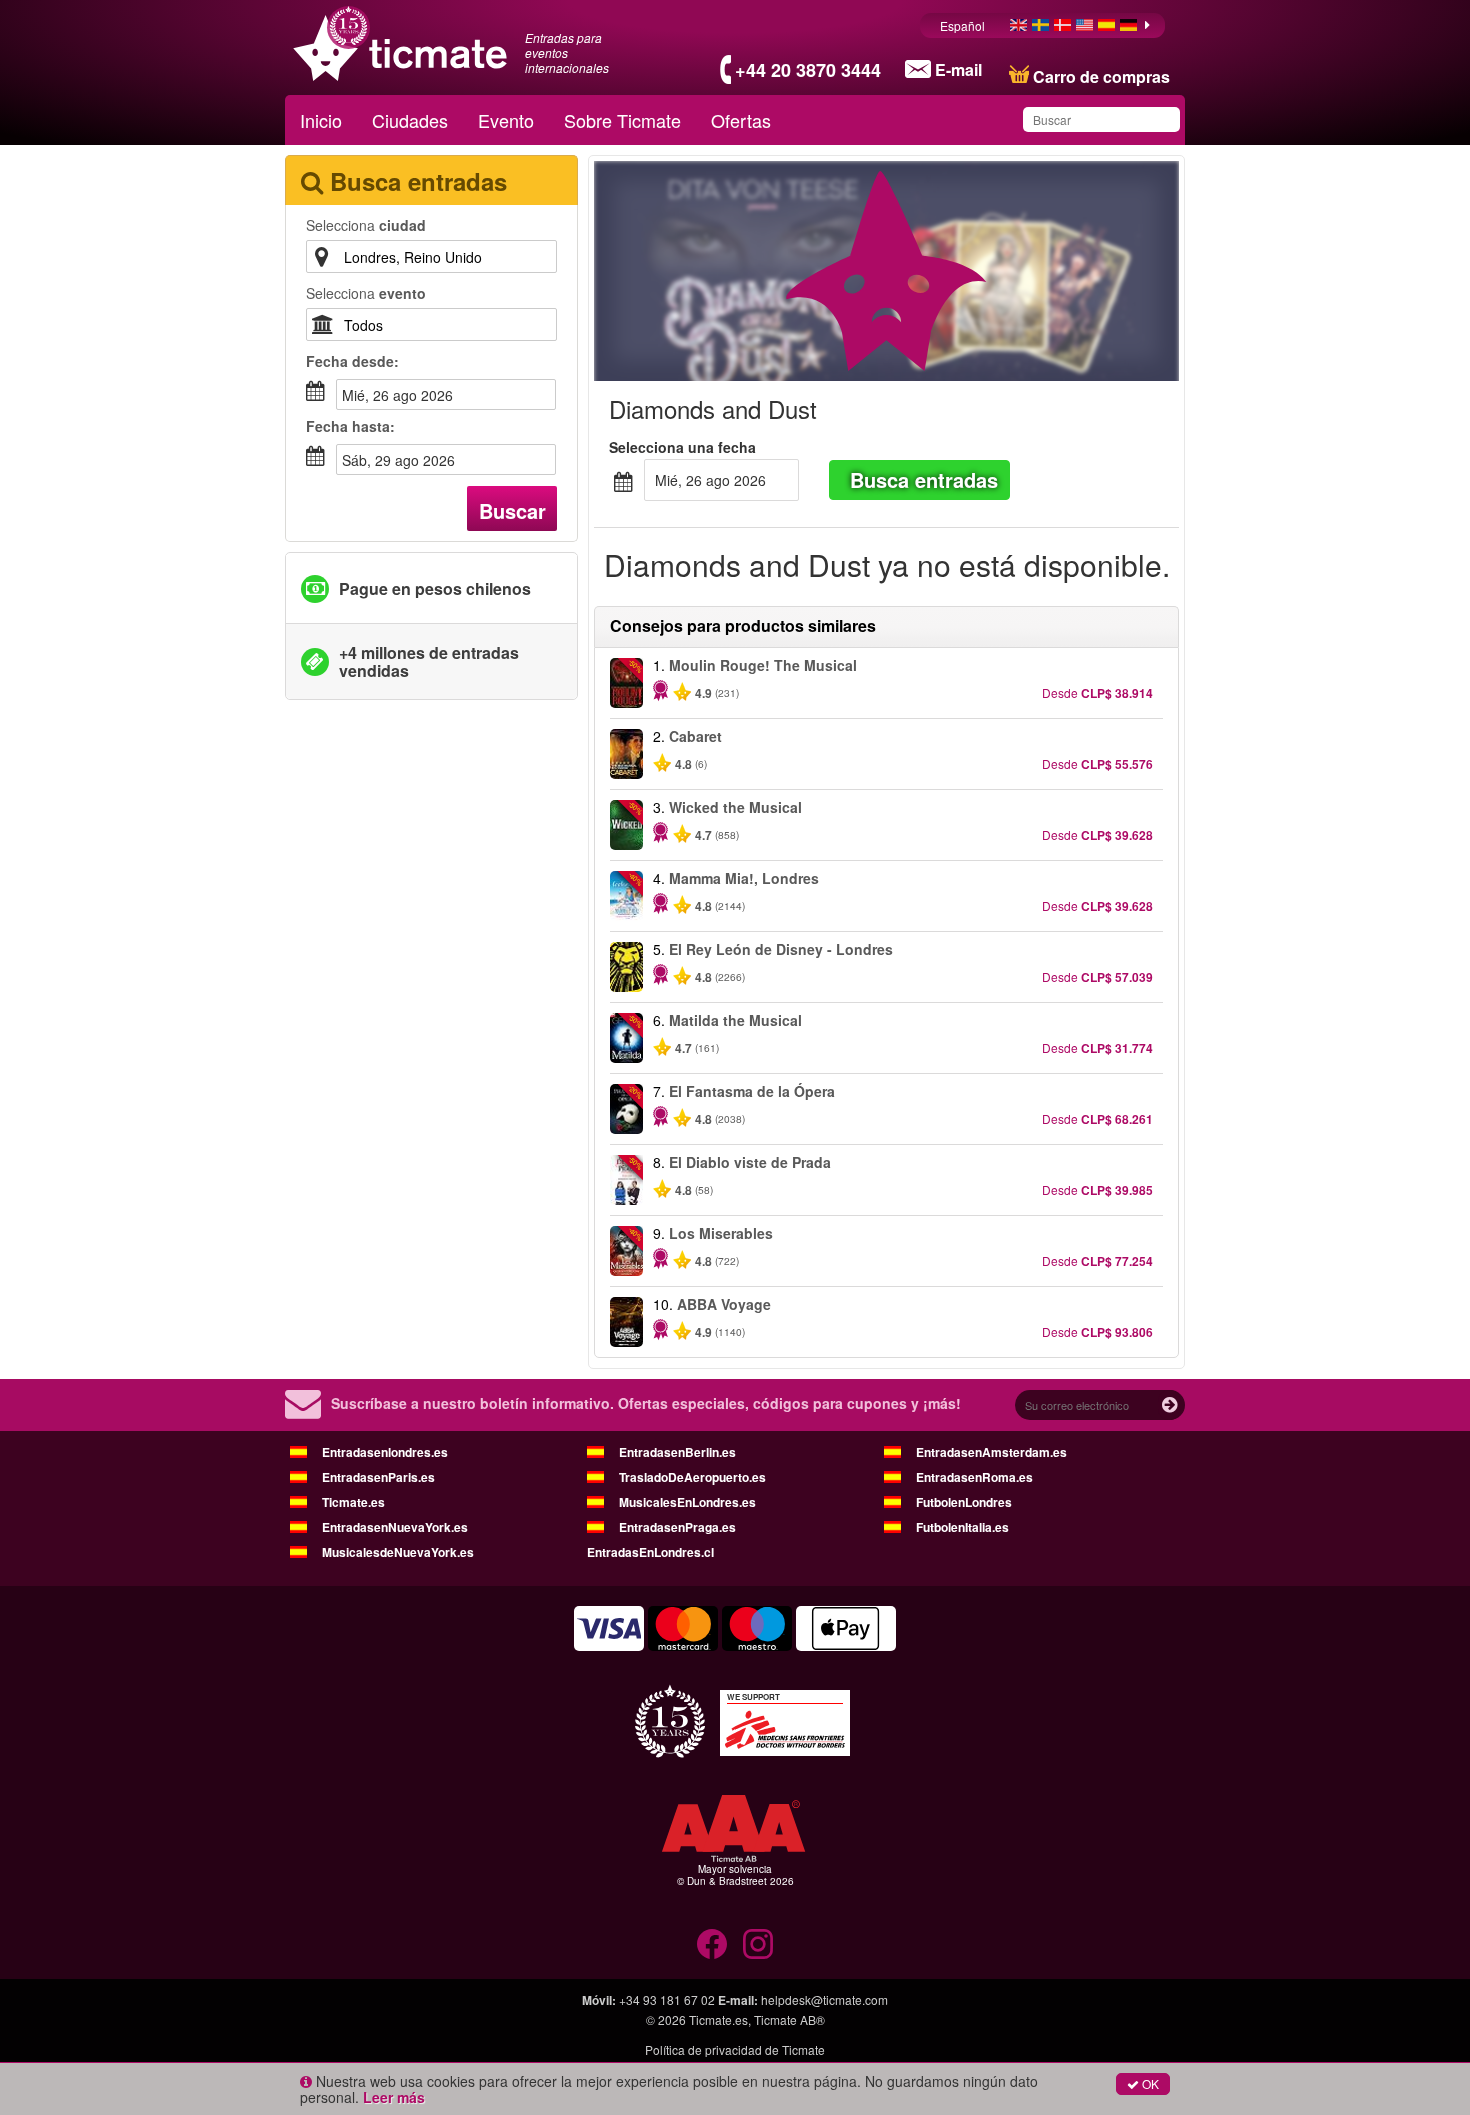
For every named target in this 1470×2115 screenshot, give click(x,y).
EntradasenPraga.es (677, 1527)
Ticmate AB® (789, 2019)
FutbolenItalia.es (962, 1527)
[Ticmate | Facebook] (712, 1944)
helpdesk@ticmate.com (824, 1999)
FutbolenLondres (964, 1502)
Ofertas (741, 120)
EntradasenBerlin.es (677, 1452)
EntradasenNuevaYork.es (395, 1527)
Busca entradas (924, 479)
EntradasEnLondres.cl (650, 1552)
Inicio (321, 120)
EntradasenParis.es (378, 1477)
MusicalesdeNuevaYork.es (398, 1552)
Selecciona (366, 225)
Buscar (512, 510)
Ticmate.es (353, 1502)
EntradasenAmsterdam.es (991, 1452)
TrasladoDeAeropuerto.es (692, 1477)
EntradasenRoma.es (974, 1477)
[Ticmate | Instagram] (758, 1944)
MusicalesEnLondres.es (687, 1502)
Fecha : (352, 361)
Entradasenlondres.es (385, 1452)
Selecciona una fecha (682, 447)
